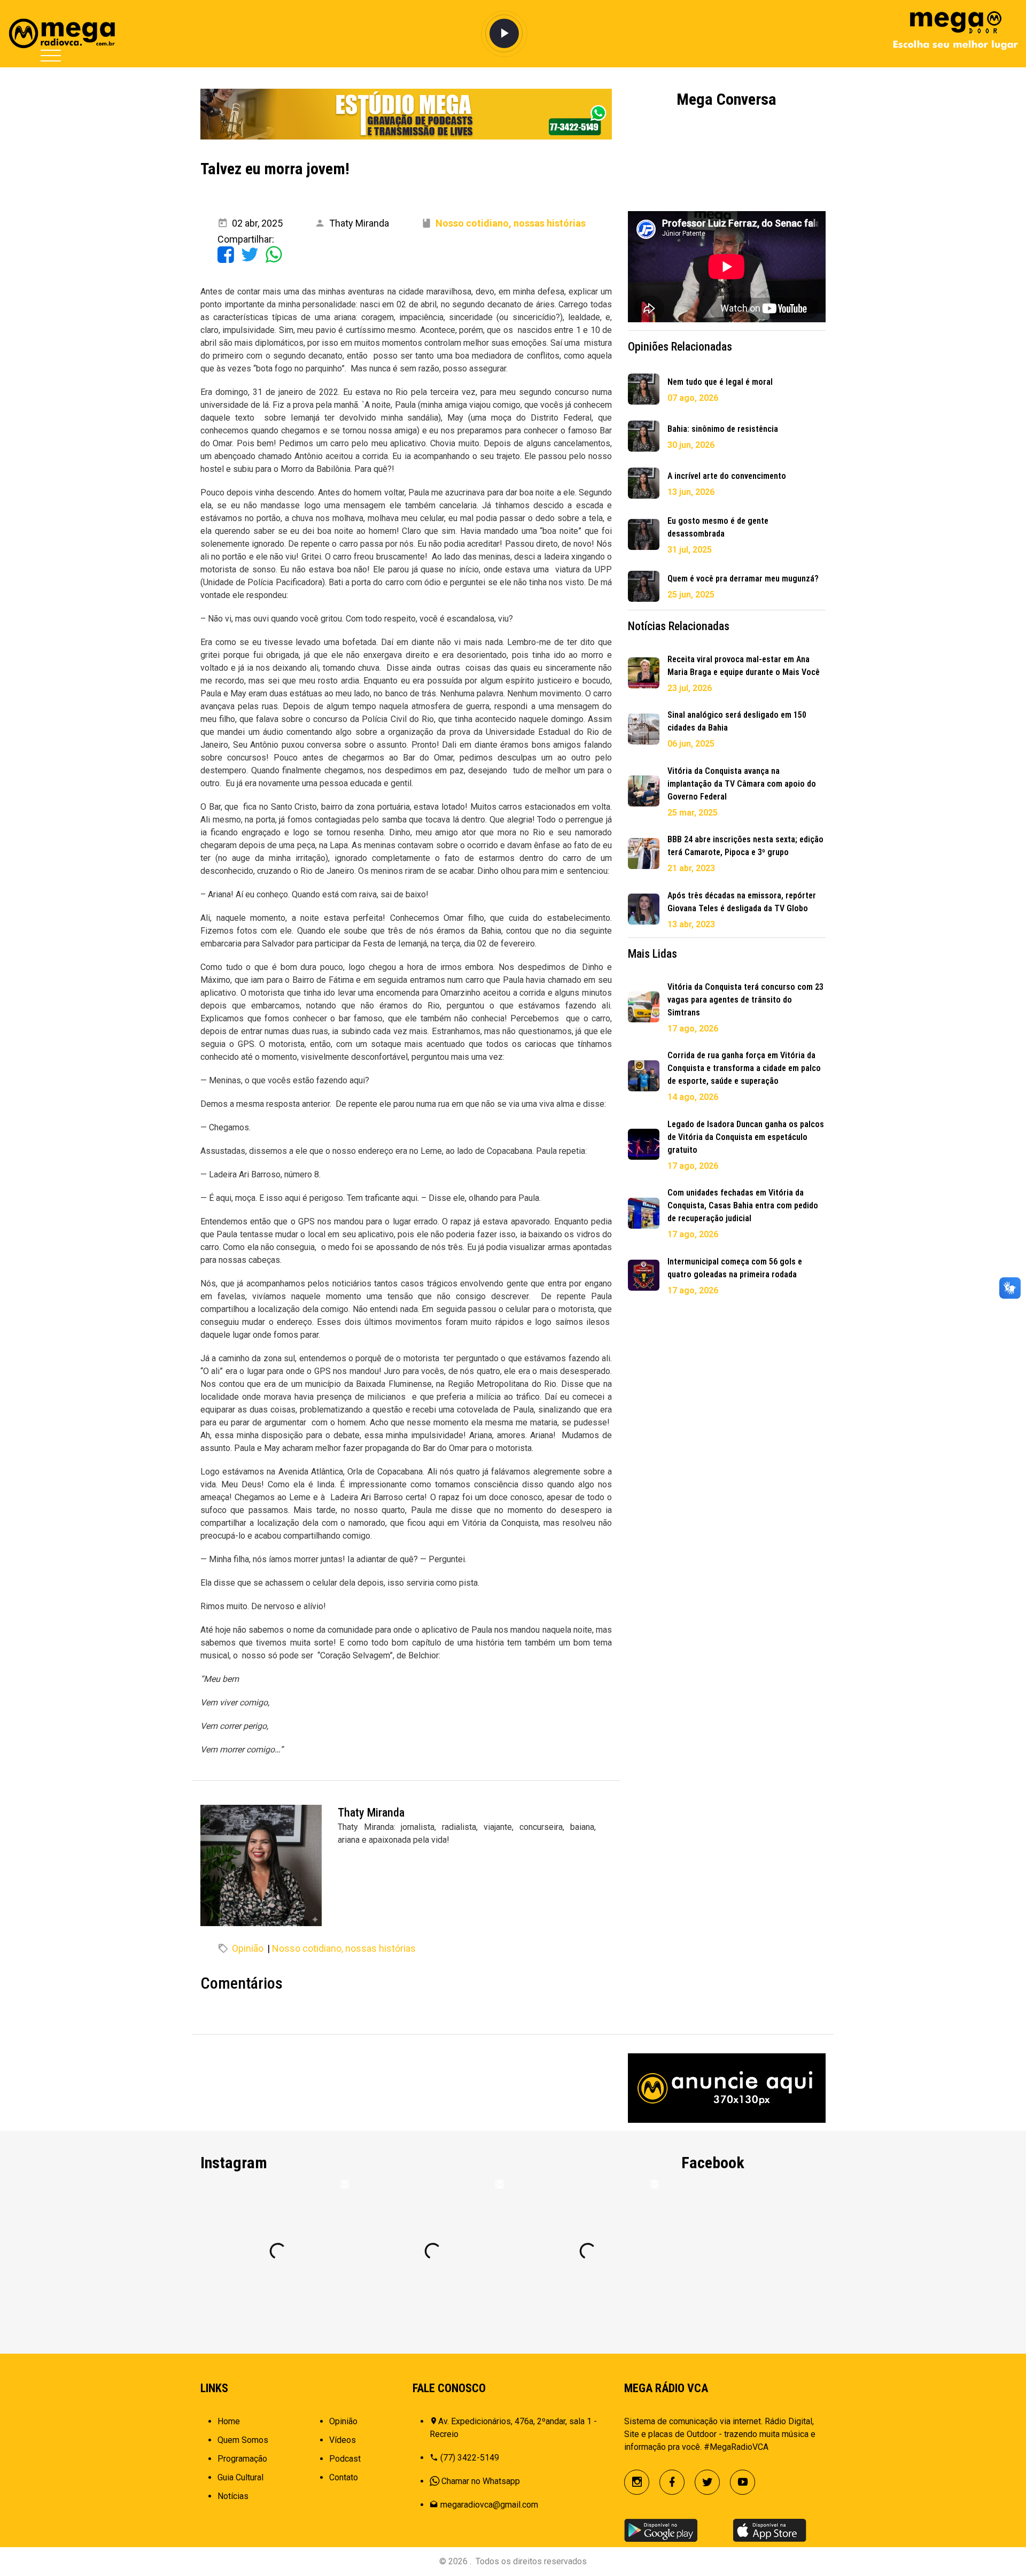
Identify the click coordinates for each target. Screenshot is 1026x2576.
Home (229, 2421)
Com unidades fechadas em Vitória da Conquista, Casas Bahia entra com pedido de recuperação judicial (743, 1205)
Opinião (248, 1948)
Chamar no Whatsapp (481, 2481)
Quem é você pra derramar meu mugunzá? (743, 579)
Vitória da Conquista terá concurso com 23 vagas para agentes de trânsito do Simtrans (745, 1000)
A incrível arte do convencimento (727, 476)
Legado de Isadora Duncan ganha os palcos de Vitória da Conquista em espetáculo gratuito (746, 1137)
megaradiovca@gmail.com (489, 2505)
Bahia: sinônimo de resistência (723, 429)
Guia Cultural (240, 2477)
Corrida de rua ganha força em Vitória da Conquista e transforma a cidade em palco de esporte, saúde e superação (744, 1068)
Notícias (233, 2496)
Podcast (345, 2459)
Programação (242, 2459)
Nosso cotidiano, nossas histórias (344, 1948)
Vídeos (343, 2440)
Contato (344, 2477)
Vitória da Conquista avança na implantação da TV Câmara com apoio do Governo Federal (742, 784)
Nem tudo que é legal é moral (720, 382)
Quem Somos (243, 2440)
